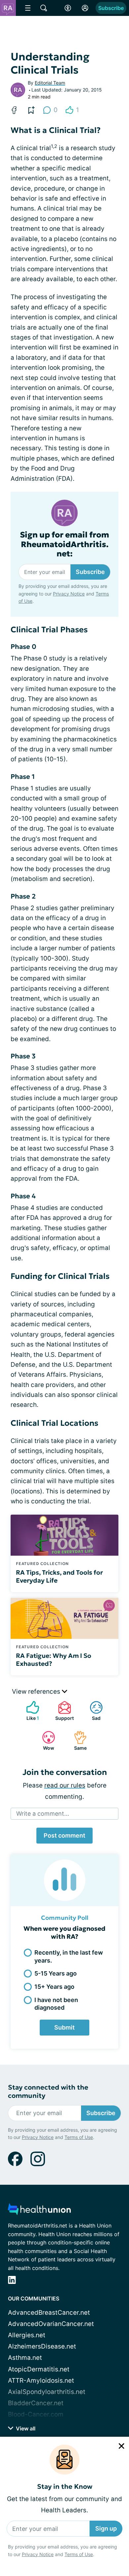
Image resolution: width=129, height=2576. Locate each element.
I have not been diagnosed (56, 2004)
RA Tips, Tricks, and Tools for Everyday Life (59, 1576)
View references (37, 1692)
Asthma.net (25, 2358)
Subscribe (111, 8)
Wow (45, 1741)
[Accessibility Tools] (68, 8)
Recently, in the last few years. (69, 1956)
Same (77, 1741)
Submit (64, 2027)
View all (25, 2428)
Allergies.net (27, 2335)
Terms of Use (79, 2554)
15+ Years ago (54, 1987)
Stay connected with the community (48, 2092)
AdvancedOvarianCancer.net (51, 2324)
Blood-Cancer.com (36, 2414)
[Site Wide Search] (44, 8)
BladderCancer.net (36, 2403)
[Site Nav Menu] (28, 8)
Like (29, 1711)
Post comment (64, 1835)
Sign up (106, 2528)
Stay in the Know (65, 2487)
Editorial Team (50, 83)
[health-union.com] (39, 2211)
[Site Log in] (85, 8)
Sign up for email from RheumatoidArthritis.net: (64, 544)
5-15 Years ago (56, 1973)
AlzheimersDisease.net (42, 2346)
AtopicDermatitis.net (39, 2369)
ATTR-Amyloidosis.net (41, 2381)
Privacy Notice (38, 2554)
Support (63, 1711)
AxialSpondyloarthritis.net (47, 2392)
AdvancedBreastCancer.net (49, 2313)
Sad (92, 1711)
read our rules (65, 1785)
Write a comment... (43, 1814)
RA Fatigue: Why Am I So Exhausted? (54, 1660)
